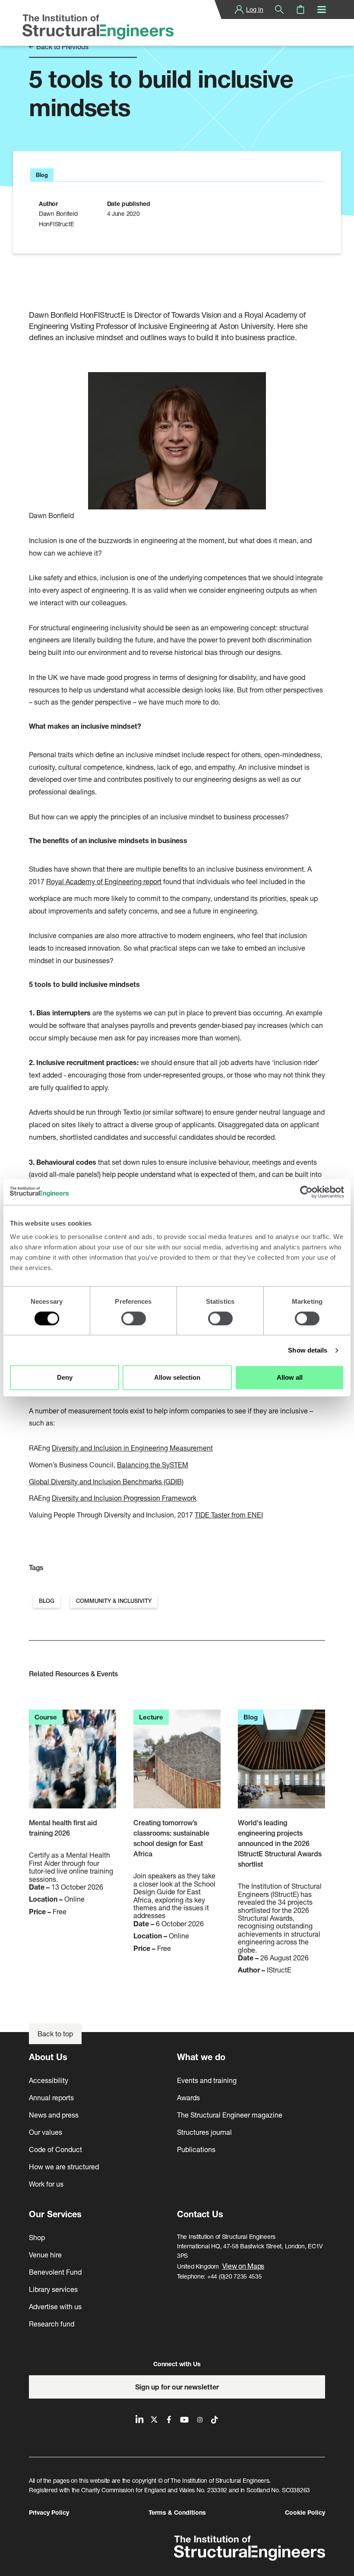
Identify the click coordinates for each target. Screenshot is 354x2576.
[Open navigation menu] (322, 9)
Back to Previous (62, 47)
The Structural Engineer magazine (230, 2115)
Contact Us (200, 2214)
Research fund (52, 2324)
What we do (201, 2057)
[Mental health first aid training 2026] (73, 1764)
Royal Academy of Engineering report (104, 881)
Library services (53, 2289)
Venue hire (45, 2255)
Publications (196, 2149)
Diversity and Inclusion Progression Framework (124, 1498)
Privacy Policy (49, 2512)
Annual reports (51, 2097)
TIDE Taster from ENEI (229, 1515)
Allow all (290, 1377)
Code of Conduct (55, 2149)
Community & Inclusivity (114, 1601)
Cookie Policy (305, 2512)
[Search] (279, 9)
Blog (47, 1601)
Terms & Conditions (177, 2512)
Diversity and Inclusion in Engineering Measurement (132, 1448)
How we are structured (64, 2167)
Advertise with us (55, 2306)
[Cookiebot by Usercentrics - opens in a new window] (306, 1192)
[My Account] (239, 9)
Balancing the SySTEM (153, 1465)
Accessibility (49, 2080)
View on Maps (243, 2266)
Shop (37, 2237)
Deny (65, 1377)
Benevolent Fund (55, 2272)
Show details (308, 1350)
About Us (48, 2057)
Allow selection (177, 1377)
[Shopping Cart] (300, 9)
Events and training (207, 2080)
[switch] (134, 1318)
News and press (54, 2115)
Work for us (46, 2184)
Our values (46, 2132)
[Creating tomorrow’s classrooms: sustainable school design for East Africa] (177, 1764)
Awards (188, 2097)
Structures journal (204, 2132)
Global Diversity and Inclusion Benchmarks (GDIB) (106, 1481)
